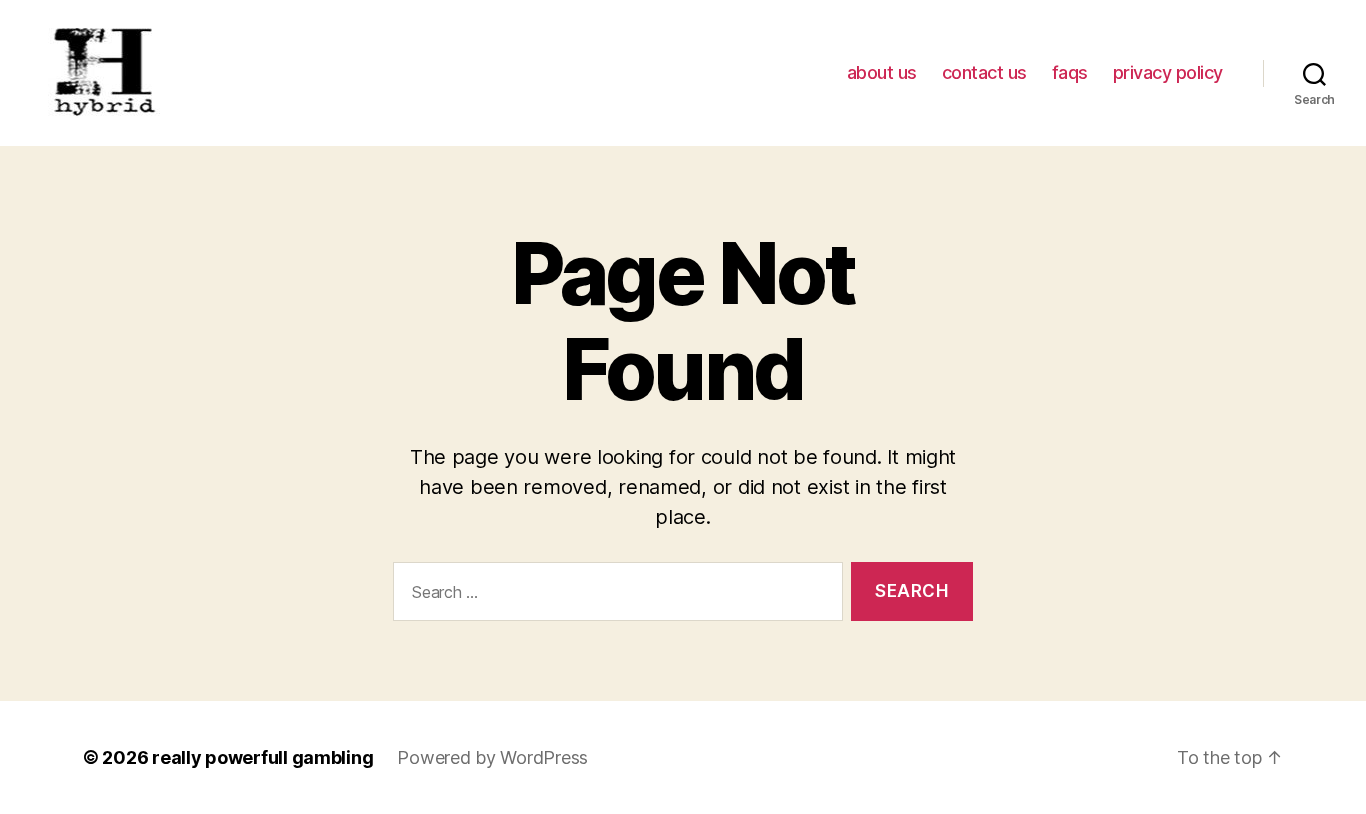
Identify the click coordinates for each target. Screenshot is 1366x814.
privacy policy (1168, 72)
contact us (984, 72)
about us (882, 72)
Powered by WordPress (492, 757)
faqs (1070, 72)
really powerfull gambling (262, 757)
